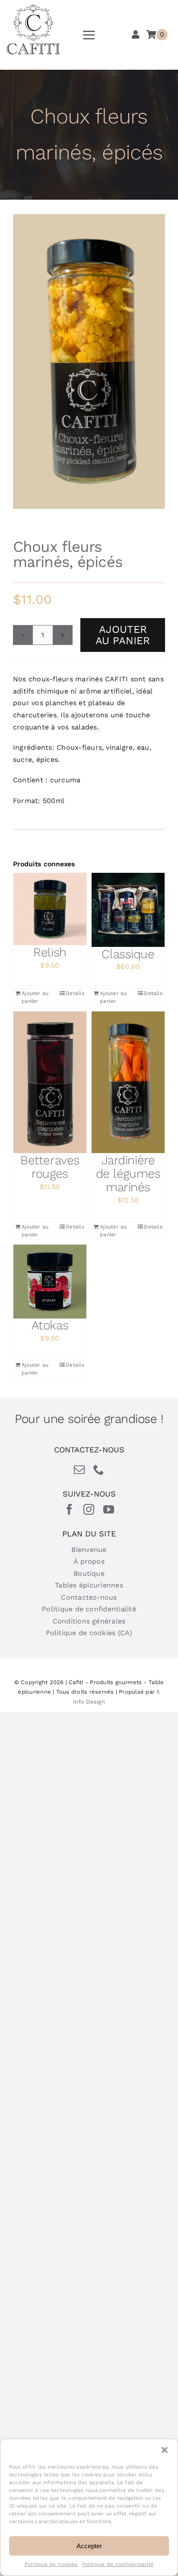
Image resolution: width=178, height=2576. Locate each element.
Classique (128, 954)
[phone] (99, 1469)
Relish (50, 952)
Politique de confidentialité (118, 2564)
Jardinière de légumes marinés (128, 1174)
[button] (165, 2450)
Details (75, 993)
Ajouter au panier (123, 635)
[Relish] (50, 909)
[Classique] (128, 910)
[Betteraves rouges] (50, 1082)
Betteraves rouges (50, 1167)
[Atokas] (50, 1281)
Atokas (50, 1325)
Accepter (89, 2546)
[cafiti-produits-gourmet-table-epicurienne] (33, 8)
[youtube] (109, 1509)
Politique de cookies (51, 2564)
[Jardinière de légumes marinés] (128, 1082)
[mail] (79, 1469)
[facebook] (69, 1509)
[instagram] (89, 1509)
